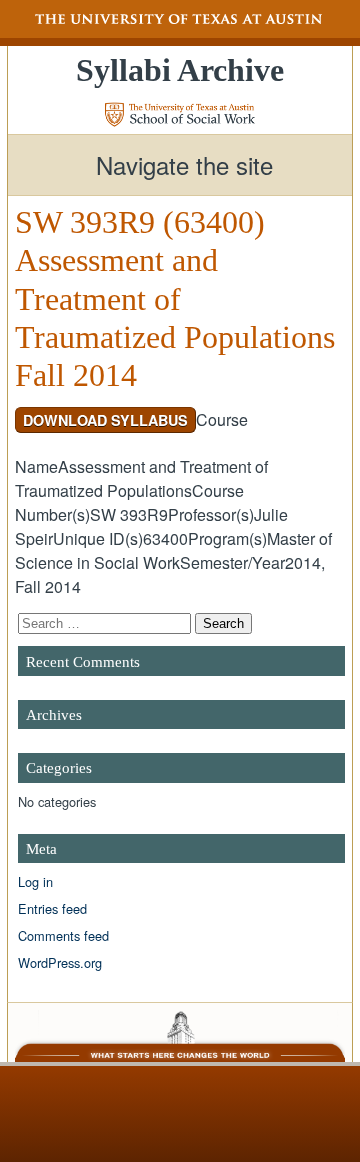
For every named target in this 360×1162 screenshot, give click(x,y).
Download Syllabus (105, 420)
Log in (35, 881)
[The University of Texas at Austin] (180, 19)
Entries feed (52, 908)
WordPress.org (60, 962)
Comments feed (63, 935)
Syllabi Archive (180, 70)
